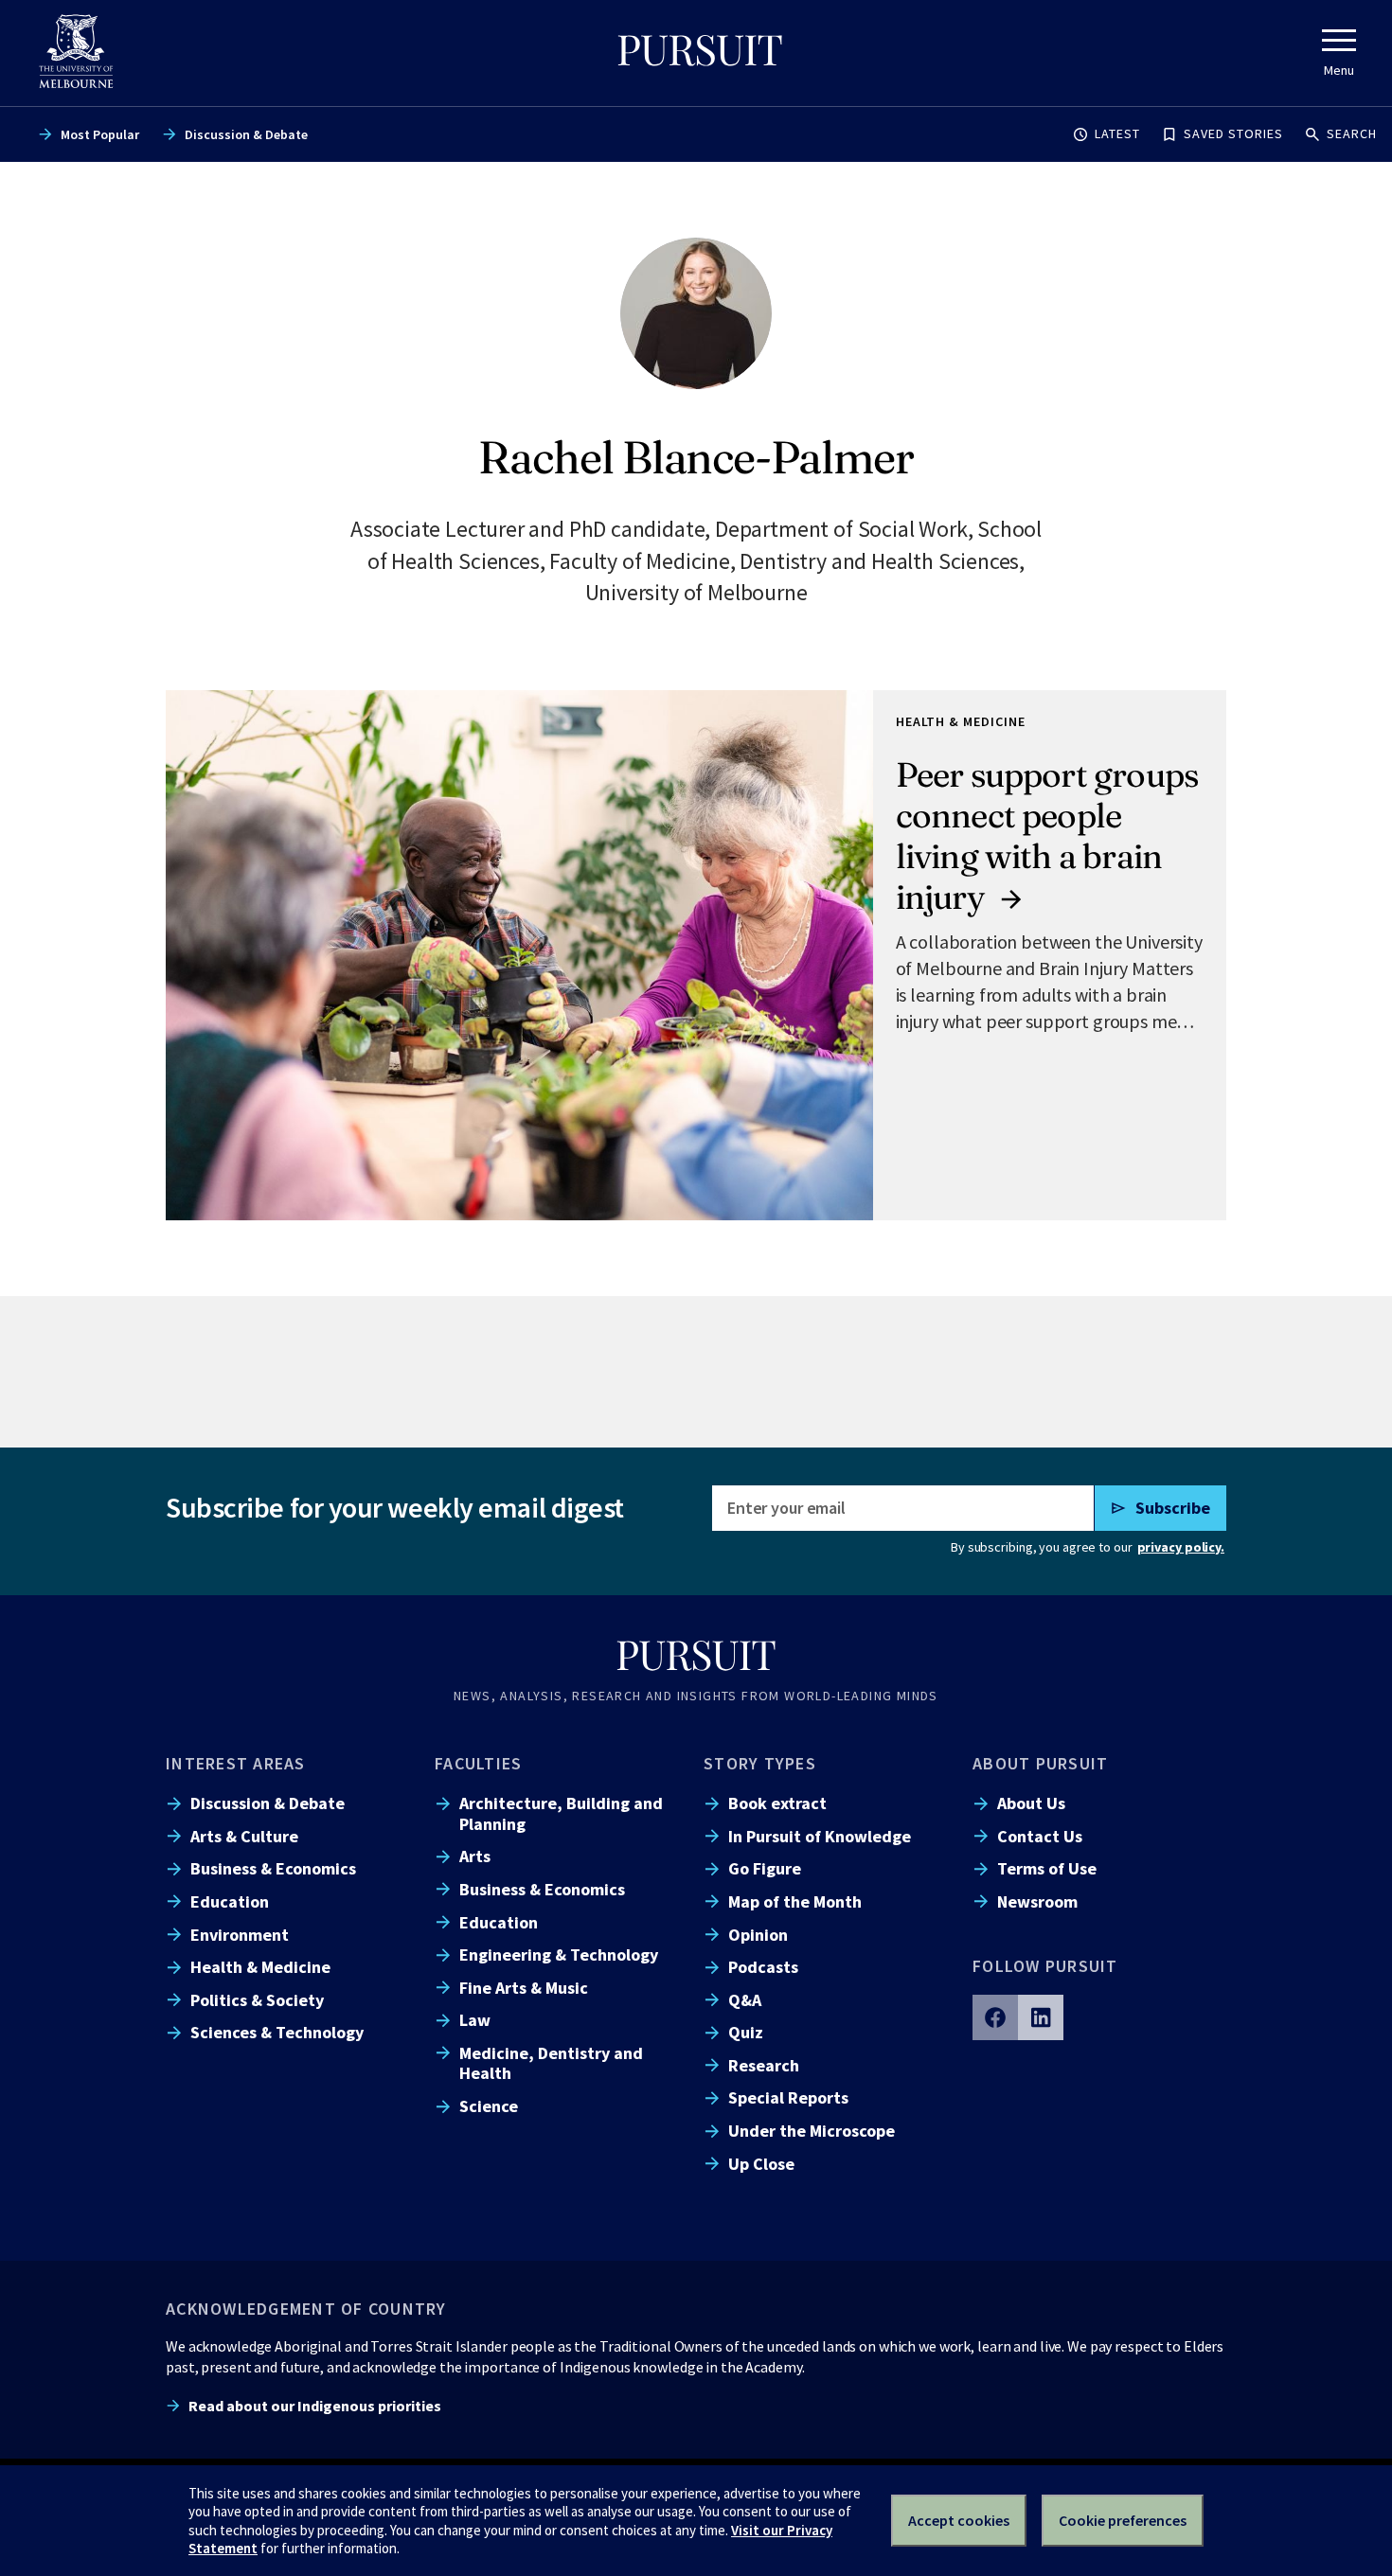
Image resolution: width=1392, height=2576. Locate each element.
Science (489, 2106)
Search (1352, 133)
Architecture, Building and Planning (561, 1813)
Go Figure (765, 1868)
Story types (760, 1763)
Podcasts (763, 1967)
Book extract (777, 1803)
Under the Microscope (812, 2131)
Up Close (761, 2164)
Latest (1117, 133)
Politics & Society (257, 2000)
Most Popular (100, 134)
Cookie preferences (1123, 2520)
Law (475, 2020)
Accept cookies (959, 2520)
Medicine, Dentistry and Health (551, 2063)
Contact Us (1040, 1836)
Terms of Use (1047, 1868)
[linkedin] (1041, 2017)
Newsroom (1037, 1901)
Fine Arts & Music (524, 1988)
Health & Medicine (260, 1967)
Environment (240, 1935)
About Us (1031, 1803)
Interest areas (236, 1763)
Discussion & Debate (246, 134)
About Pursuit (1040, 1763)
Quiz (746, 2032)
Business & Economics (273, 1868)
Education (230, 1901)
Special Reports (788, 2097)
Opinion (758, 1935)
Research (764, 2065)
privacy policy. (1181, 1547)
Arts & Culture (244, 1836)
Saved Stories (1233, 133)
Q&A (745, 2000)
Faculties (478, 1763)
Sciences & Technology (277, 2032)
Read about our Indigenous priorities (315, 2406)
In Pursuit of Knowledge (820, 1836)
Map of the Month (795, 1901)
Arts (475, 1856)
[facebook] (995, 2017)
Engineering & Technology (559, 1954)
